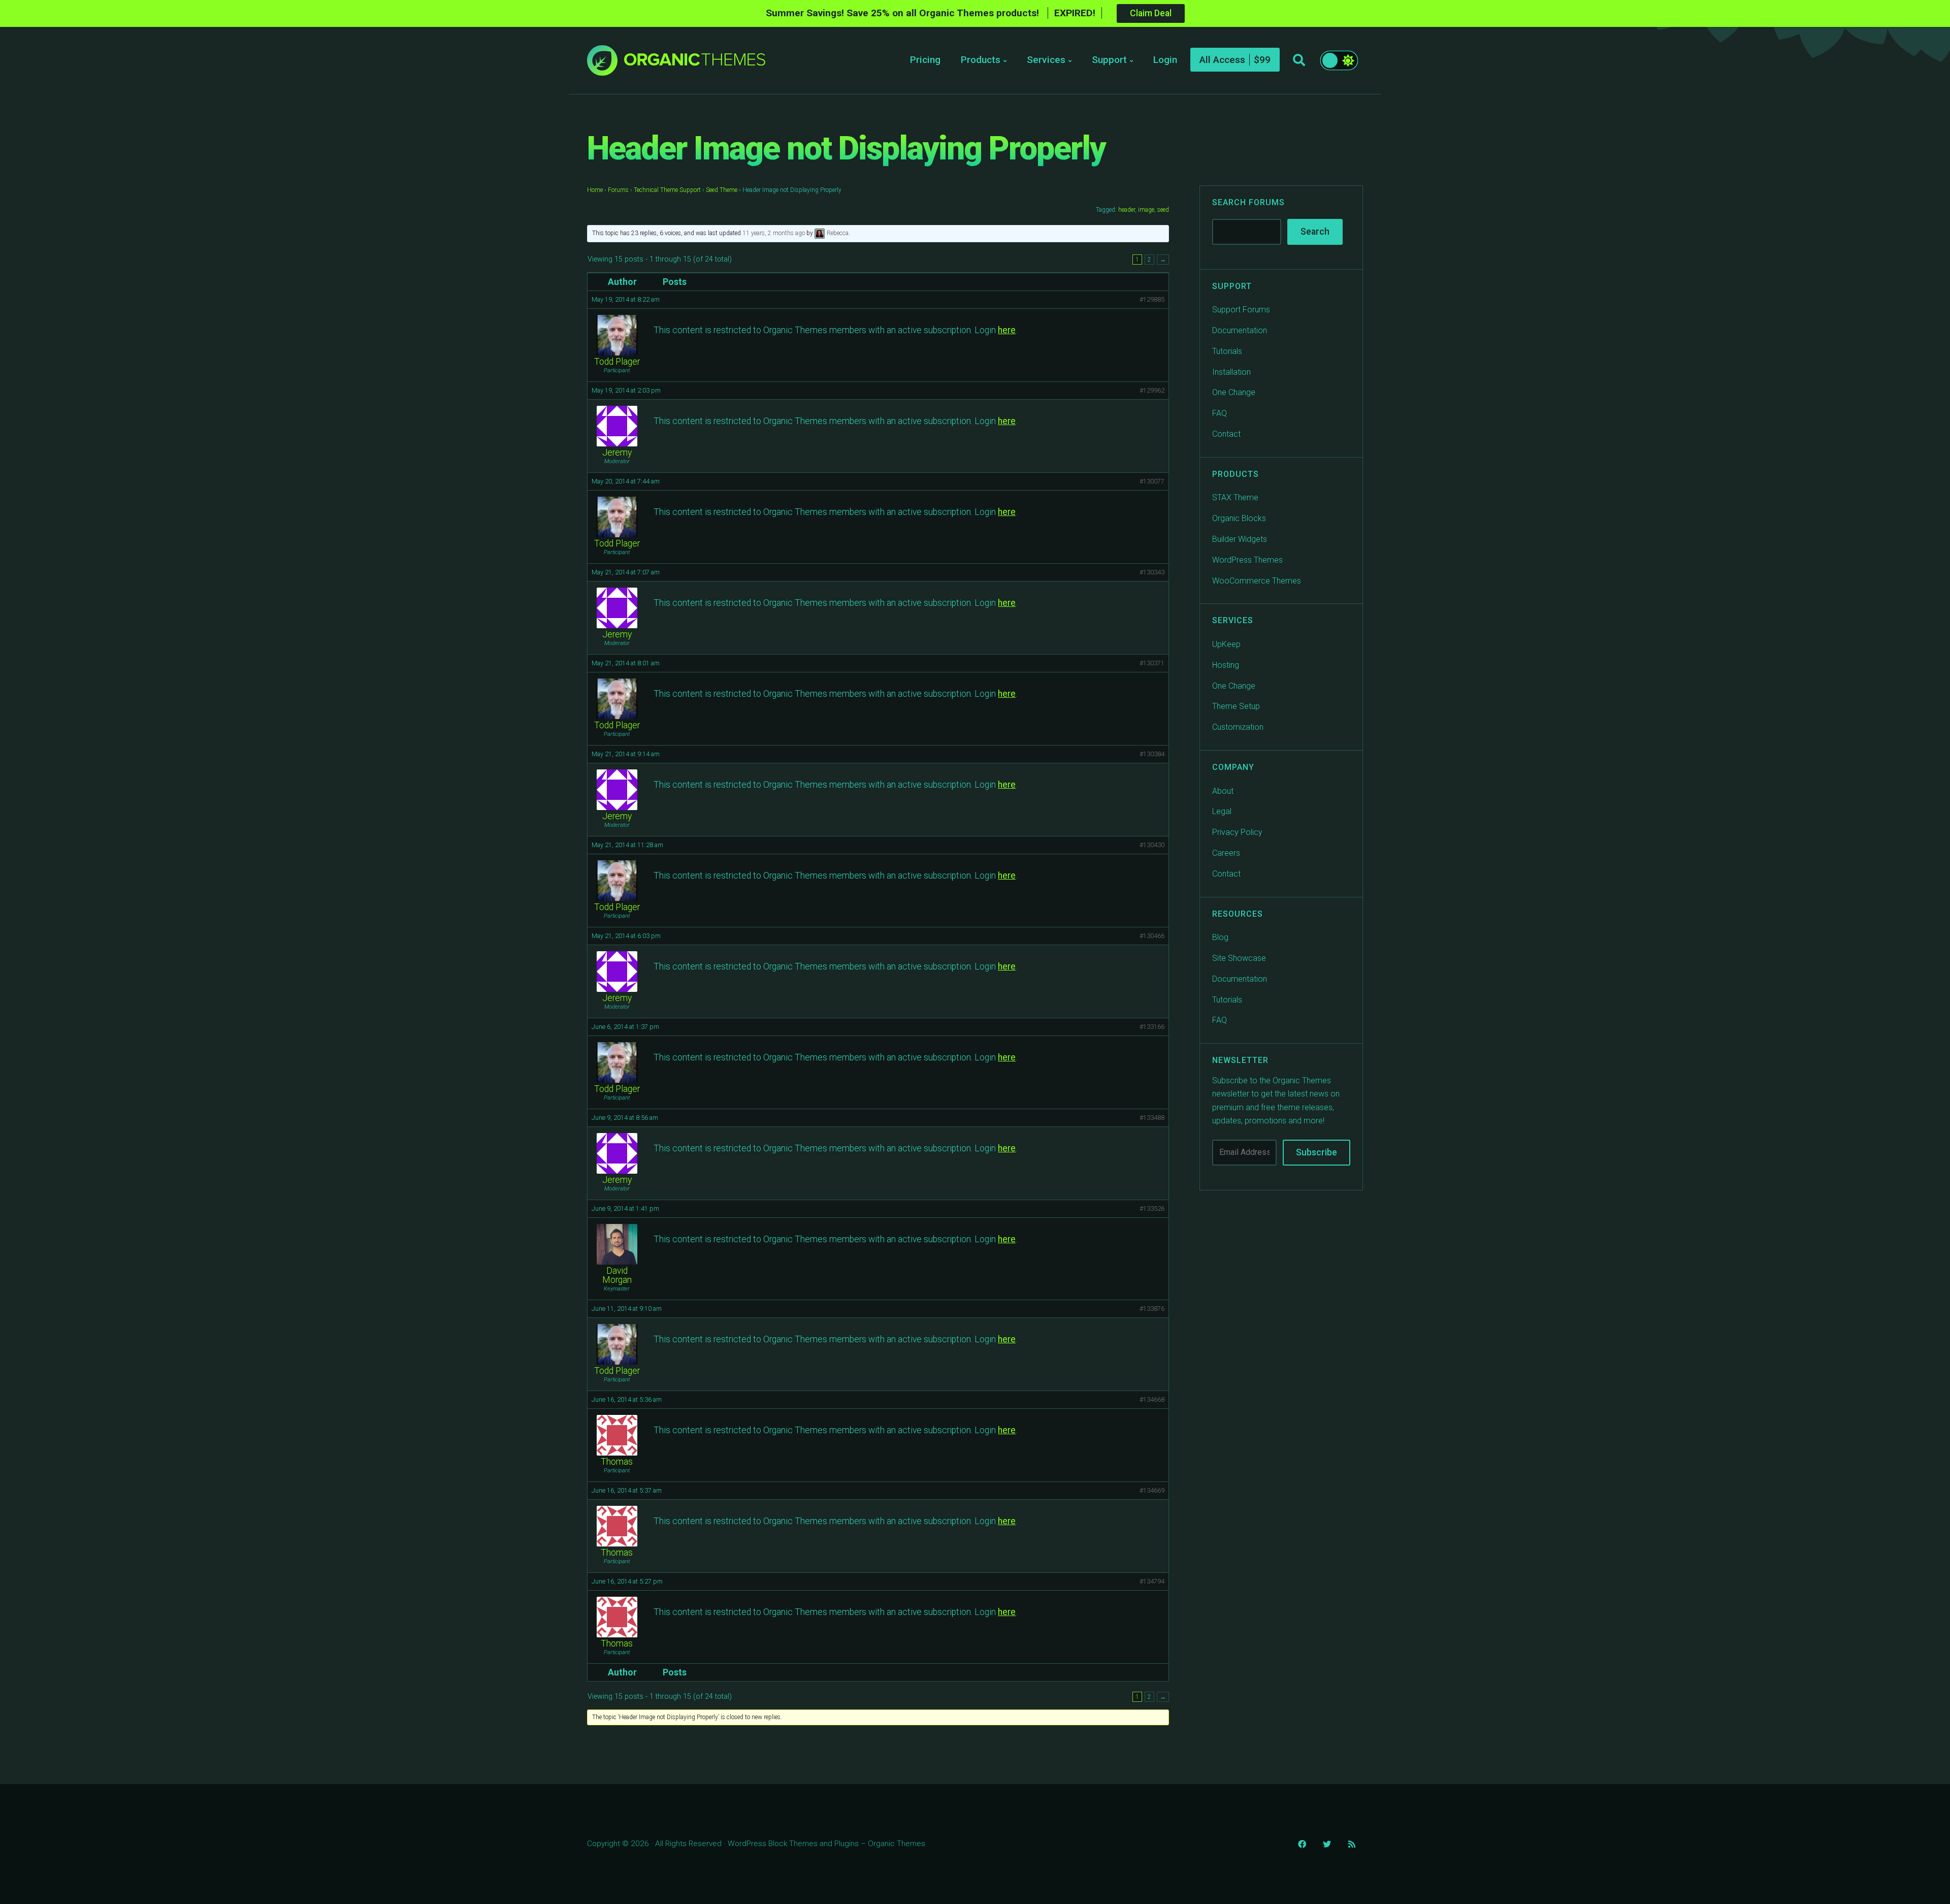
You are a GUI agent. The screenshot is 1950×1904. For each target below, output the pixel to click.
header (1127, 210)
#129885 (1152, 299)
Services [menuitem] (1046, 60)
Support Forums (1241, 310)
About (1223, 790)
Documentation (1240, 330)
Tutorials (1227, 351)
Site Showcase (1239, 958)
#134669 (1152, 1490)
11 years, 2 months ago (774, 233)
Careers (1226, 853)
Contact (1226, 434)
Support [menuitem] (1109, 60)
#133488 (1152, 1118)
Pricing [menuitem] (925, 60)
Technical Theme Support (667, 190)
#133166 (1152, 1027)
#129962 (1152, 390)
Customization (1238, 727)
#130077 (1152, 481)
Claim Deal (1151, 13)
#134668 (1152, 1399)
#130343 (1152, 572)
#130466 (1152, 936)
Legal (1222, 811)
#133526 (1152, 1208)
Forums (618, 190)
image (1146, 210)
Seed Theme (722, 190)
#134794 (1152, 1581)
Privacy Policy (1237, 832)
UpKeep (1226, 644)
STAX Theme (1235, 497)
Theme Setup (1236, 706)
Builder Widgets (1240, 539)
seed (1163, 210)
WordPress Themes (1247, 560)
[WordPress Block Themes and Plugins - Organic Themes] (695, 63)
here (1007, 330)
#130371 (1152, 663)
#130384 (1152, 754)
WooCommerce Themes (1257, 580)
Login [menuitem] (1165, 60)
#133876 (1152, 1309)
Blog (1220, 937)
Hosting (1226, 665)
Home (595, 190)
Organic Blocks (1239, 518)
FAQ (1220, 413)
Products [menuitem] (981, 60)
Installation (1231, 372)
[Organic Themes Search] (1299, 60)
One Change (1234, 392)
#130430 (1152, 845)
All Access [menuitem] (1222, 60)
